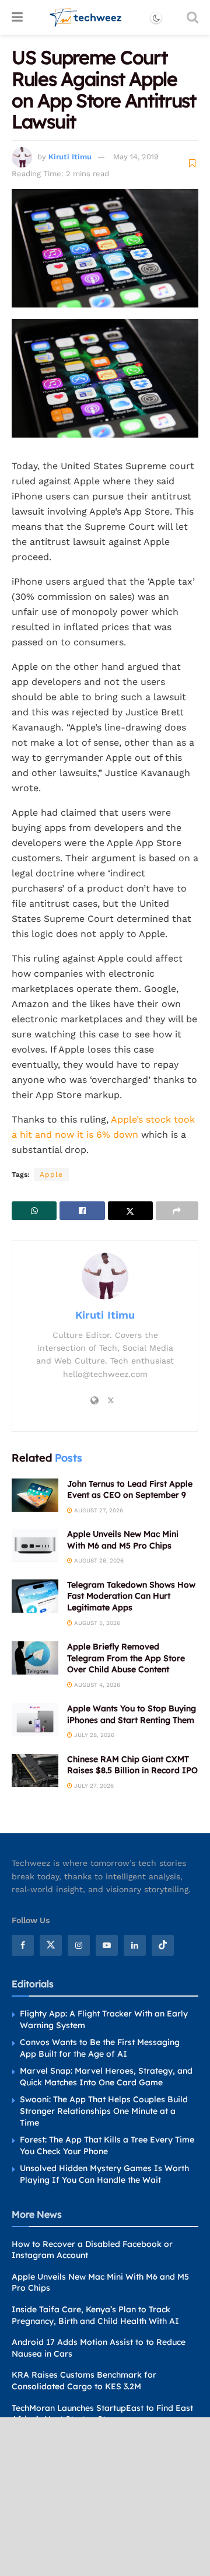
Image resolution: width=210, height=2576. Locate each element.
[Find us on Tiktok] (163, 1945)
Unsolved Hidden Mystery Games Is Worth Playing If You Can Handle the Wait (104, 2174)
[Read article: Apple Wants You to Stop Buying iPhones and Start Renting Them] (35, 1720)
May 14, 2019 (136, 157)
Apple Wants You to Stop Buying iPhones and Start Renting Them (132, 1714)
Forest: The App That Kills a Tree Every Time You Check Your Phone (107, 2145)
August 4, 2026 (96, 1685)
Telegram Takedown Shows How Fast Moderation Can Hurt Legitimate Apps (131, 1596)
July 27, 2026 (93, 1786)
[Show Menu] (17, 18)
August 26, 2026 (98, 1560)
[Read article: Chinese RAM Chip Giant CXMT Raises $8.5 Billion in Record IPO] (35, 1771)
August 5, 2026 (96, 1623)
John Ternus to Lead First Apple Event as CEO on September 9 (130, 1490)
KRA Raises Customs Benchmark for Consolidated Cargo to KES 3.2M (84, 2381)
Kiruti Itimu (70, 157)
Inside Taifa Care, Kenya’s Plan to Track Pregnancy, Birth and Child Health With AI (95, 2315)
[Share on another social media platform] (177, 1211)
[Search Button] (192, 18)
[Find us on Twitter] (51, 1945)
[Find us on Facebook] (23, 1945)
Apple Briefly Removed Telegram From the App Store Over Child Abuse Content (126, 1658)
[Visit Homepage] (86, 18)
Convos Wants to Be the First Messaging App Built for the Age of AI (100, 2048)
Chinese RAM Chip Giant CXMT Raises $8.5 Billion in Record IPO (132, 1765)
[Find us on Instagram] (79, 1945)
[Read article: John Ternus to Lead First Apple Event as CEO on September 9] (35, 1495)
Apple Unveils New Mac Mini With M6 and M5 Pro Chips (123, 1540)
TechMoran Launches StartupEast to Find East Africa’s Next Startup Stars (102, 2414)
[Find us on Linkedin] (135, 1945)
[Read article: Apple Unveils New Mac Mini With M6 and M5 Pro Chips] (35, 1545)
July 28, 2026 (93, 1735)
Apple (51, 1175)
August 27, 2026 (98, 1510)
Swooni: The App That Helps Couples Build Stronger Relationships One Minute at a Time (104, 2111)
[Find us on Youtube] (107, 1945)
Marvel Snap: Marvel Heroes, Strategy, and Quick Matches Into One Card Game (106, 2077)
